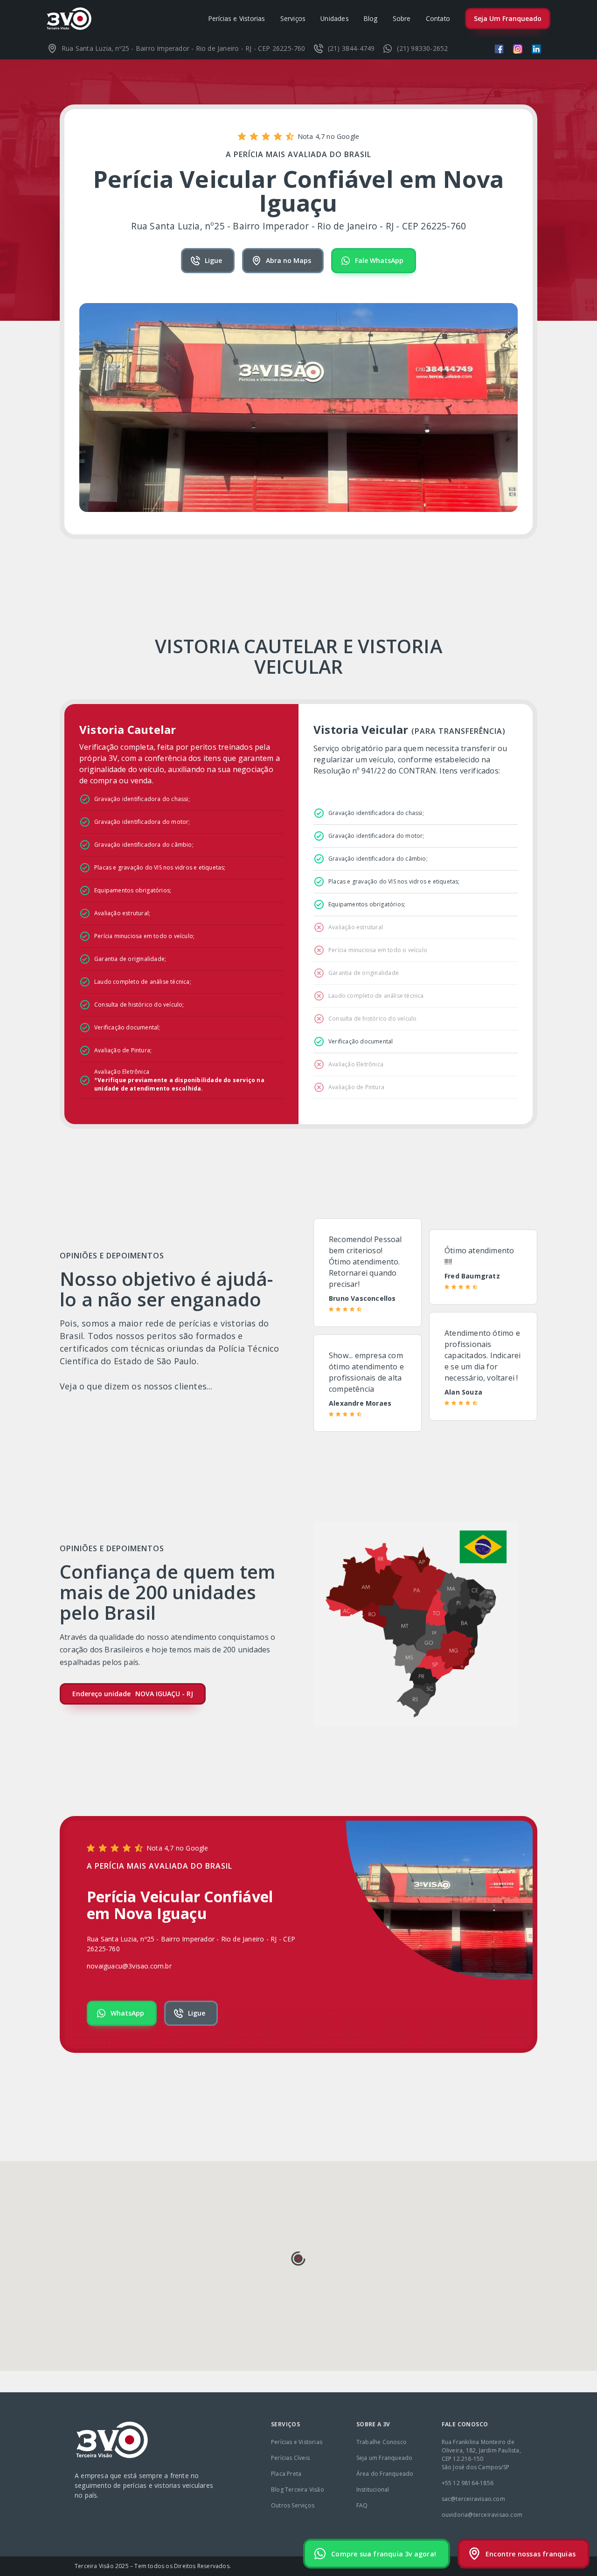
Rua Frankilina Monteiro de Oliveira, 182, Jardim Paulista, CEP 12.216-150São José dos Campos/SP (481, 2455)
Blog (371, 18)
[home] (69, 19)
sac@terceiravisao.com (473, 2499)
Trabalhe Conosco (382, 2442)
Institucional (373, 2490)
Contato (438, 18)
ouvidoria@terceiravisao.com (482, 2515)
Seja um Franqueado (385, 2458)
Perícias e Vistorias (237, 18)
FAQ (362, 2505)
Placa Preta (286, 2474)
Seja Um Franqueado (508, 18)
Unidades (335, 18)
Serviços (293, 18)
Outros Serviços (293, 2505)
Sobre (402, 18)
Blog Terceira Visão (298, 2490)
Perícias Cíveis (290, 2458)
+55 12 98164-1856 (468, 2483)
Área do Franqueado (385, 2474)
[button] (298, 2258)
